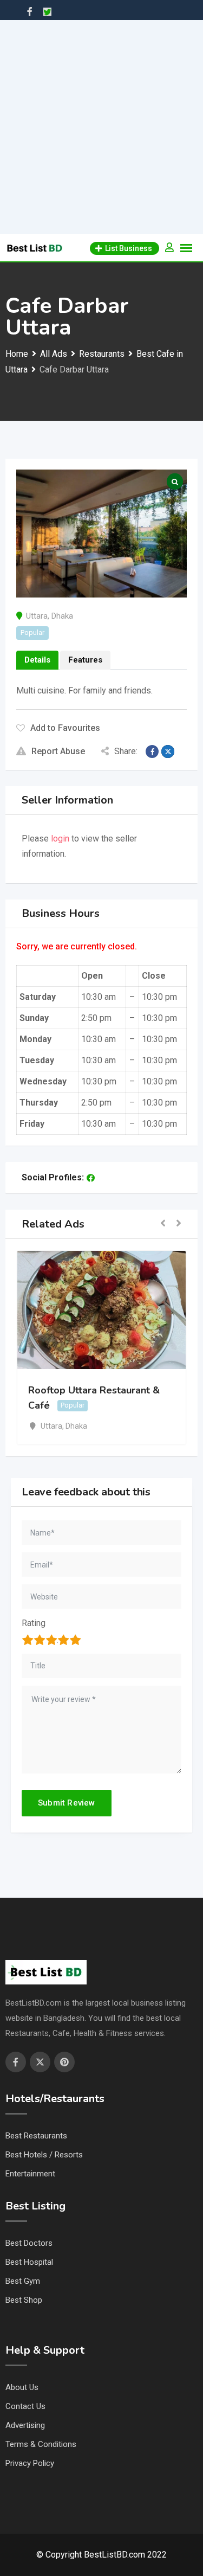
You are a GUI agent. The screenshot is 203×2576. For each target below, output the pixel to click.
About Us (22, 2387)
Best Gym (23, 2281)
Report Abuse (58, 751)
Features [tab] (85, 660)
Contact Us (25, 2406)
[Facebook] (91, 1178)
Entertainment (30, 2174)
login (60, 839)
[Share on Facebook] (152, 751)
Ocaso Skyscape (142, 1390)
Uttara (37, 616)
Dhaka (62, 616)
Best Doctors (29, 2243)
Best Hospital (29, 2262)
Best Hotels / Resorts (44, 2155)
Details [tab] (37, 660)
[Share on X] (168, 751)
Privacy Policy (30, 2463)
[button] (163, 1224)
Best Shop (24, 2300)
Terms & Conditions (41, 2444)
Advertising (25, 2425)
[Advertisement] (101, 127)
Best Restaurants (36, 2136)
